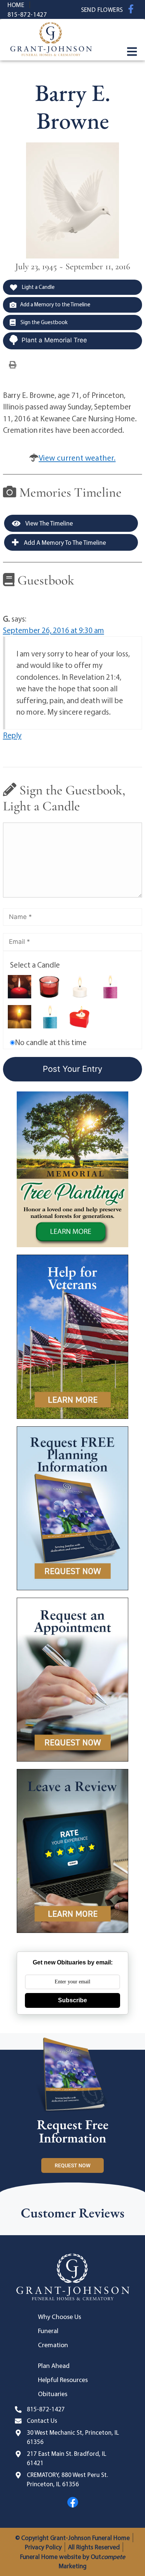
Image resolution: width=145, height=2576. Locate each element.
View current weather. (77, 458)
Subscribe (72, 2000)
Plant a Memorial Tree (54, 340)
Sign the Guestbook (43, 322)
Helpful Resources (63, 2380)
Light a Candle (38, 287)
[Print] (13, 364)
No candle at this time (51, 1042)
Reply (12, 735)
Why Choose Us (59, 2317)
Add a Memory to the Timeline (55, 304)
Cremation (53, 2345)
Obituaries (53, 2394)
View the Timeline (49, 523)
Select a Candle (35, 965)
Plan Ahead (54, 2366)
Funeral (48, 2331)
